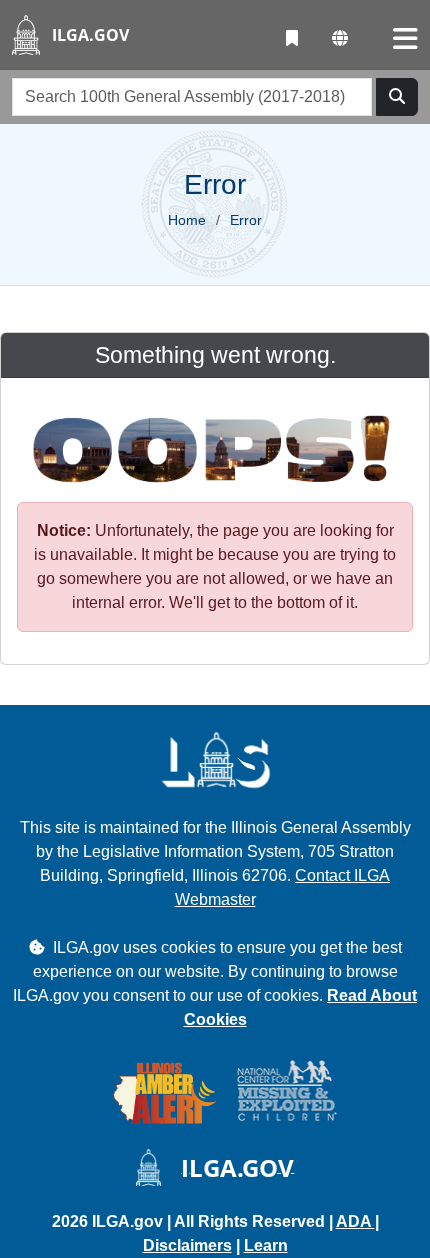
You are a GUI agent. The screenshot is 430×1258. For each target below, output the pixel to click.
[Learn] (292, 39)
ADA (355, 1221)
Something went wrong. (215, 355)
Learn (266, 1245)
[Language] (340, 39)
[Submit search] (397, 97)
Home (187, 220)
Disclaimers (187, 1245)
